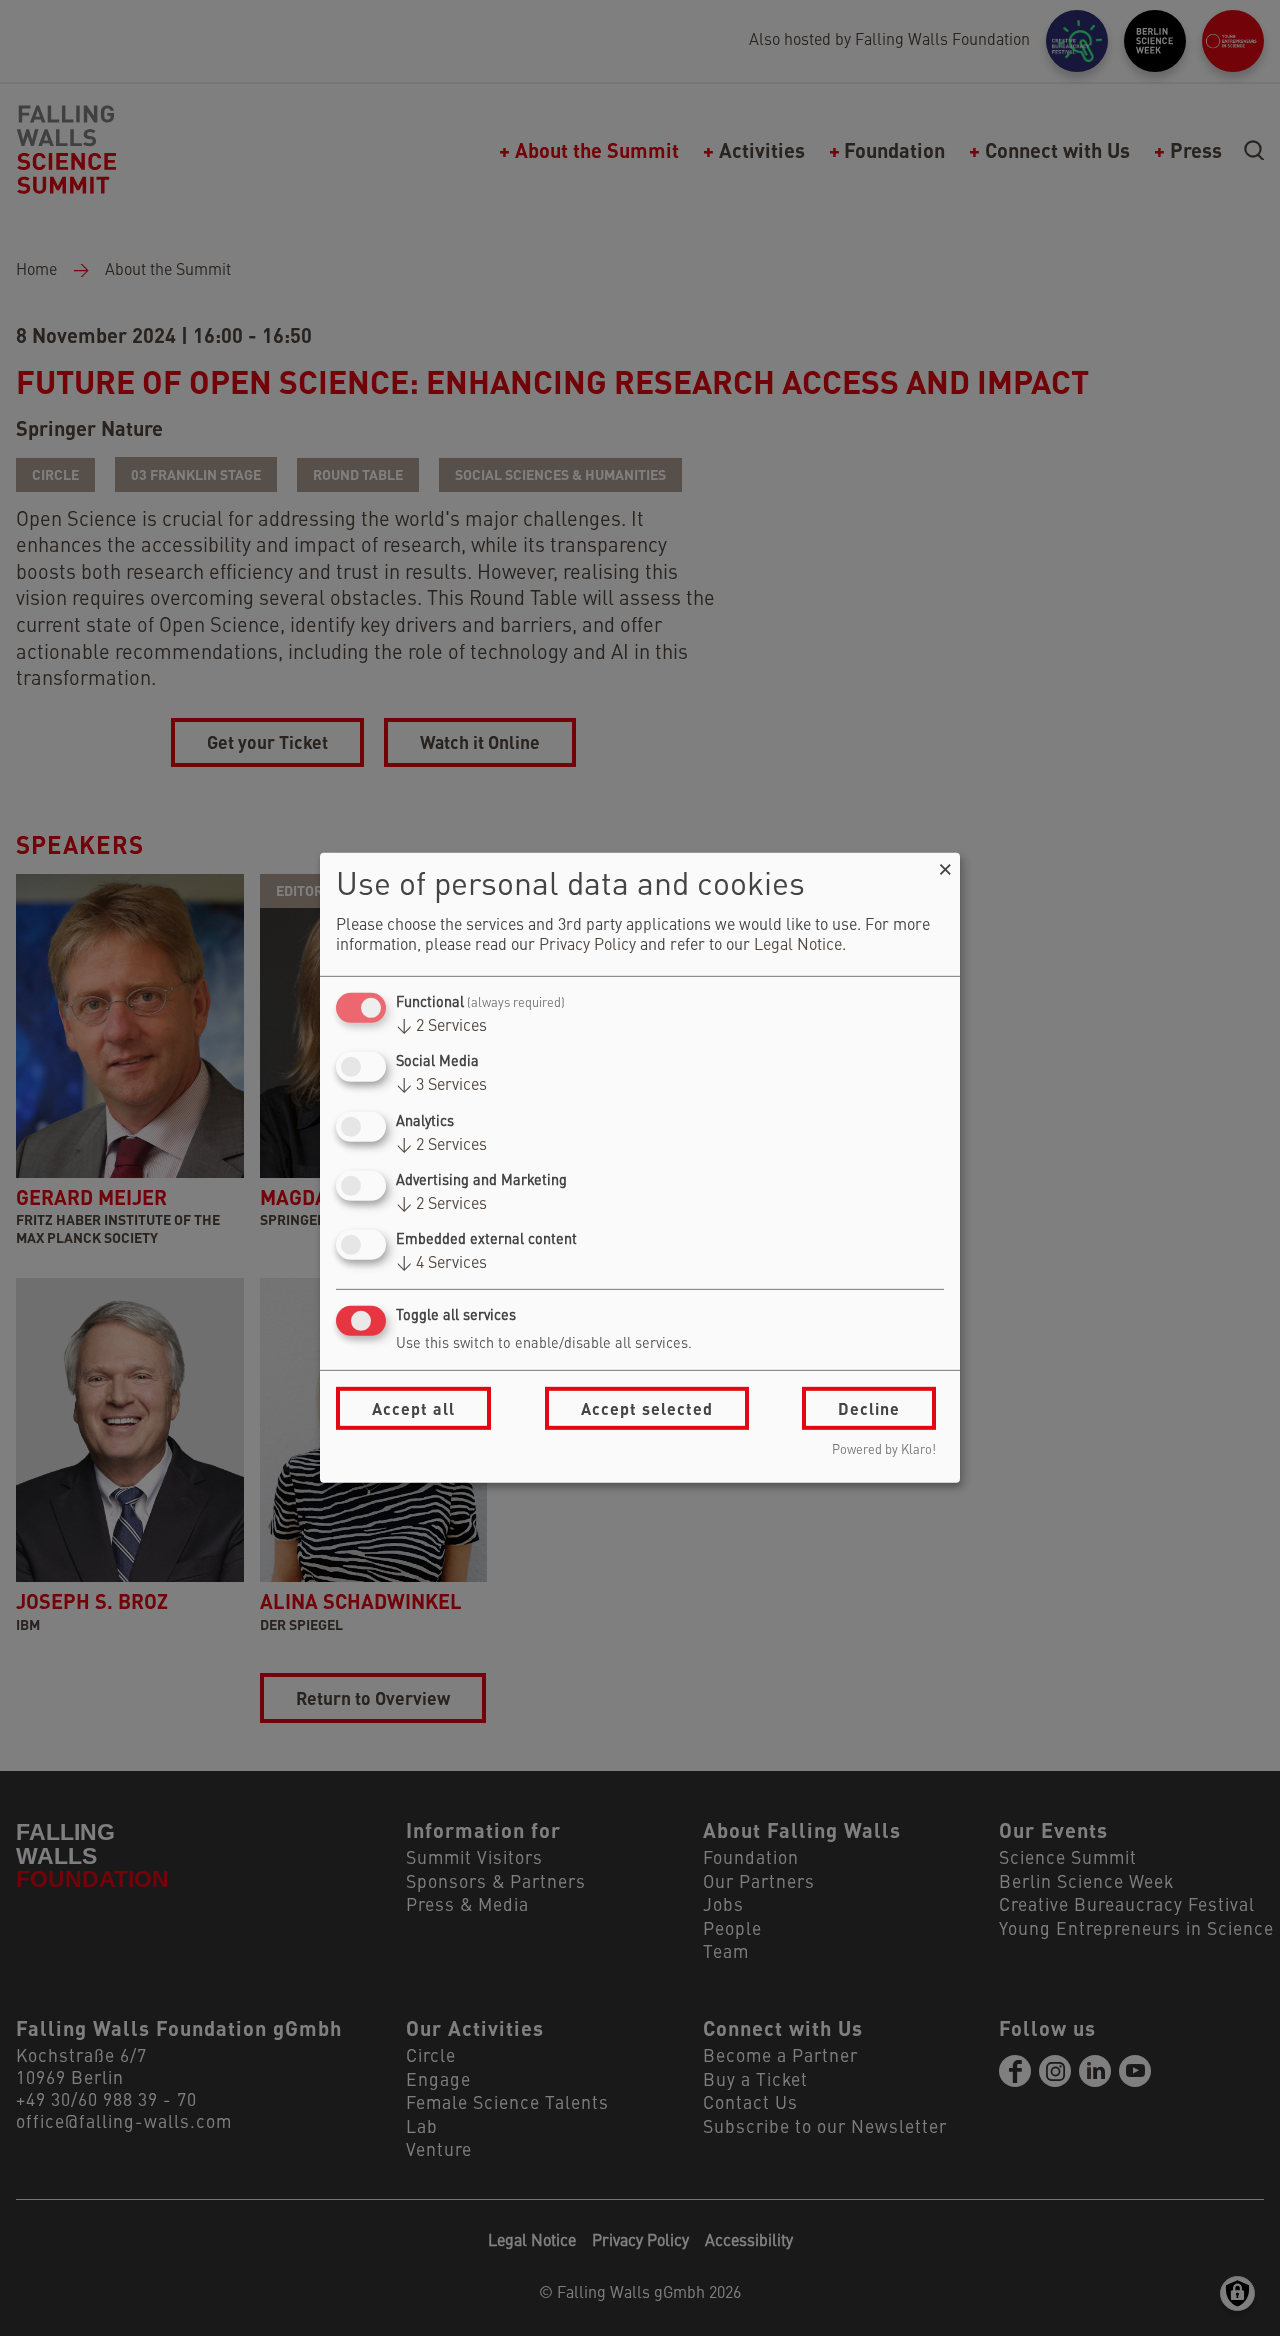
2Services (441, 1027)
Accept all (413, 1408)
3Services (441, 1086)
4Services (441, 1264)
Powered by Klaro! (884, 1450)
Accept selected (647, 1408)
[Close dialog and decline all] (945, 865)
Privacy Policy (587, 946)
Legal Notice (798, 946)
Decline (869, 1408)
